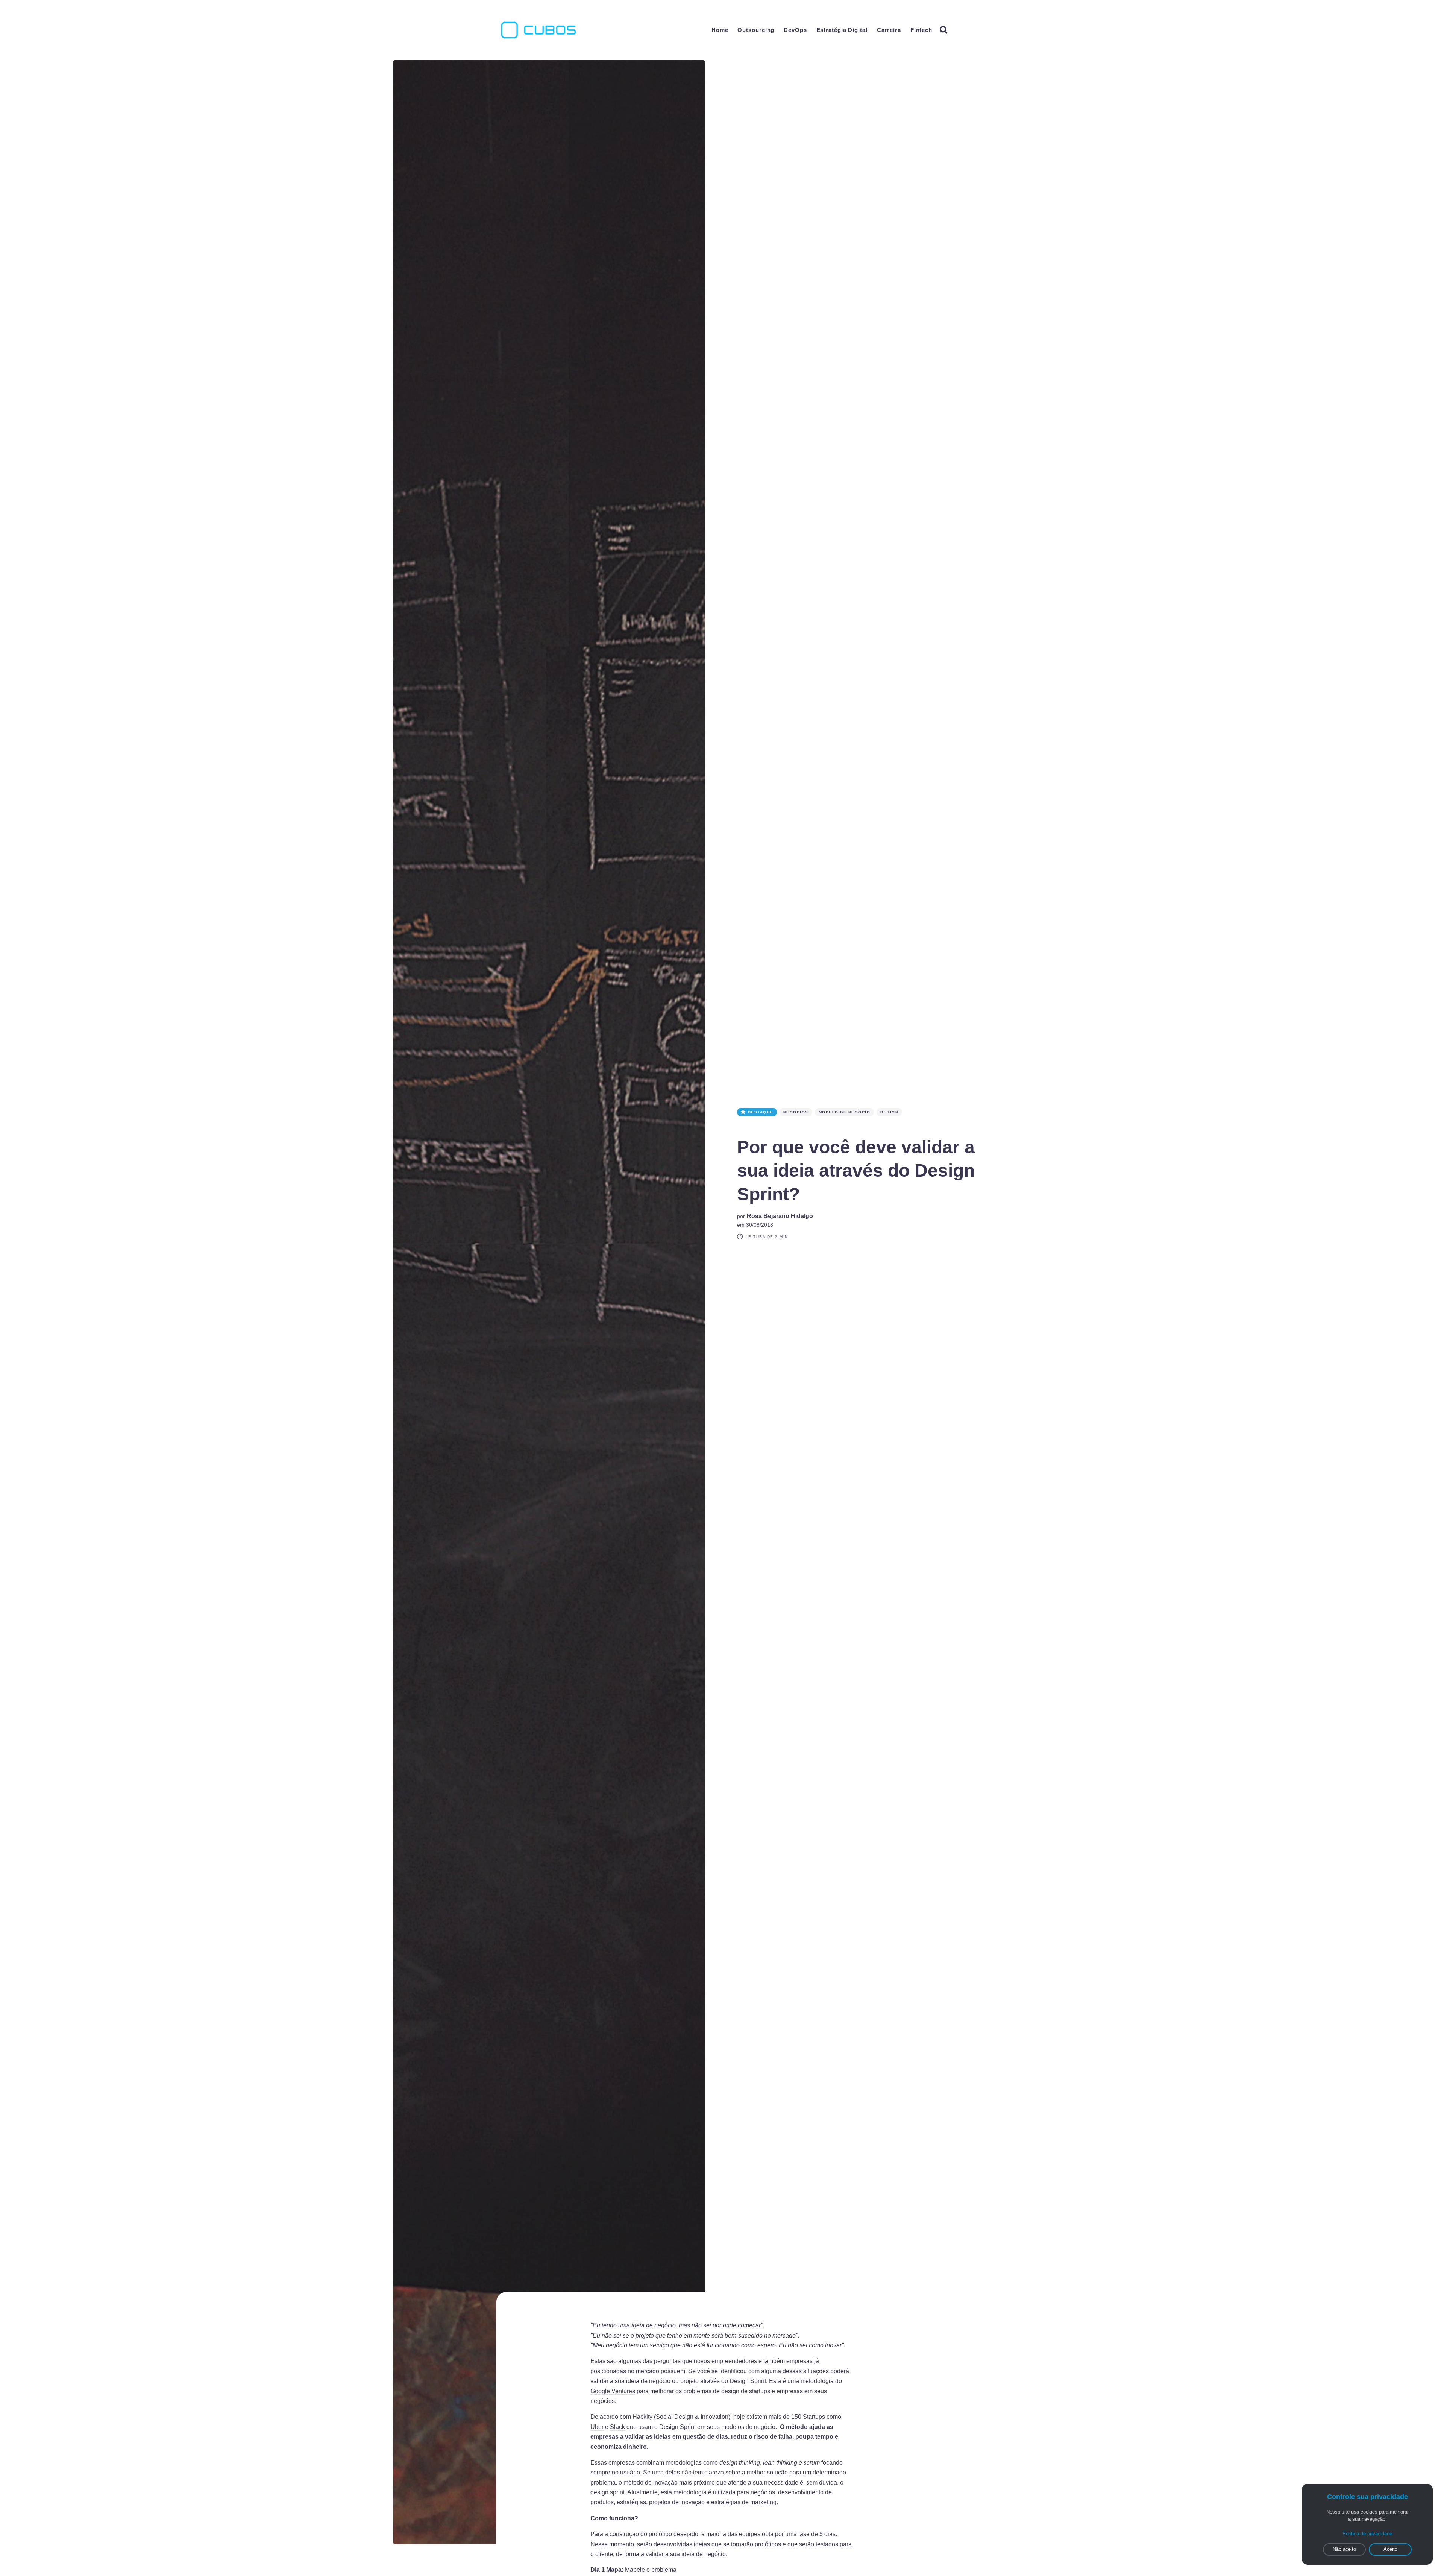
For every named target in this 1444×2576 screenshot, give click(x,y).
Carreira (889, 30)
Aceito (1390, 2549)
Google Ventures (613, 2391)
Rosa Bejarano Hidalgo (780, 1216)
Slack (617, 2427)
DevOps (795, 30)
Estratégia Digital (842, 30)
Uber (597, 2427)
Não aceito (1344, 2549)
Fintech (921, 30)
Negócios (796, 1112)
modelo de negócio (845, 1112)
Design (889, 1112)
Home (720, 30)
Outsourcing (756, 30)
